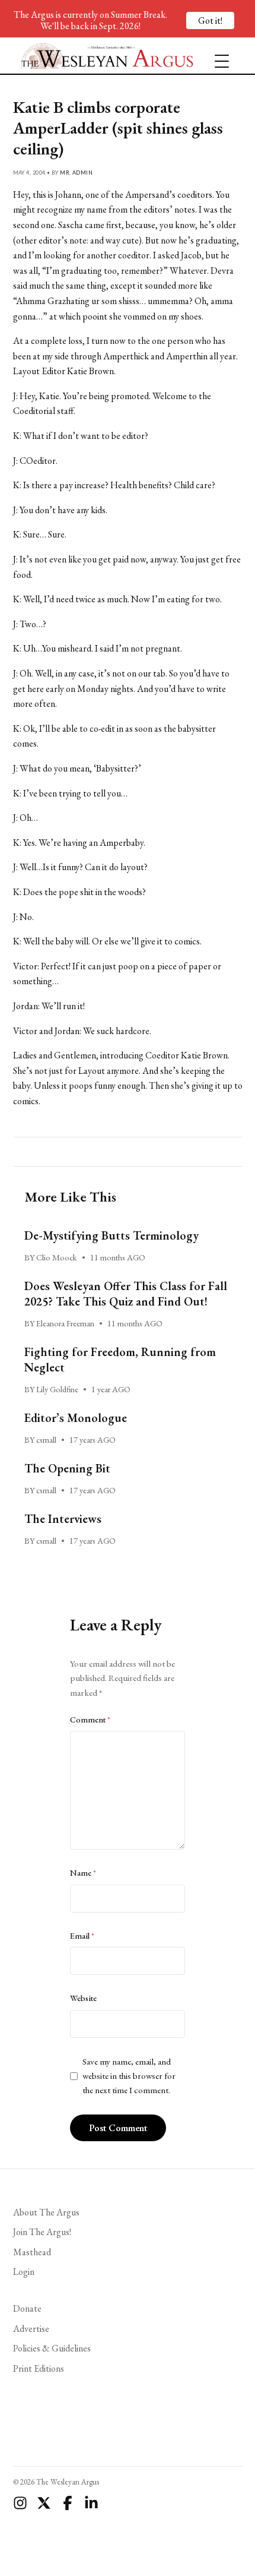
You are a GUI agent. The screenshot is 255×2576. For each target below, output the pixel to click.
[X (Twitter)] (44, 2503)
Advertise (31, 2329)
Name (83, 1873)
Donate (27, 2308)
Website (83, 1998)
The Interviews (63, 1519)
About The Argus (46, 2212)
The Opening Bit (67, 1468)
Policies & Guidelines (52, 2348)
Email (82, 1936)
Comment (90, 1720)
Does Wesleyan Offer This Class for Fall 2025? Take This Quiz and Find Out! (126, 1294)
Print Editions (39, 2368)
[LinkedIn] (91, 2503)
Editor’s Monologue (76, 1418)
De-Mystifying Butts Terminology (111, 1235)
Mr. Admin (76, 173)
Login (24, 2272)
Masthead (32, 2252)
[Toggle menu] (217, 56)
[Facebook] (68, 2503)
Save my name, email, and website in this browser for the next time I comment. (129, 2076)
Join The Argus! (42, 2232)
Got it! (210, 20)
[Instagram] (20, 2503)
